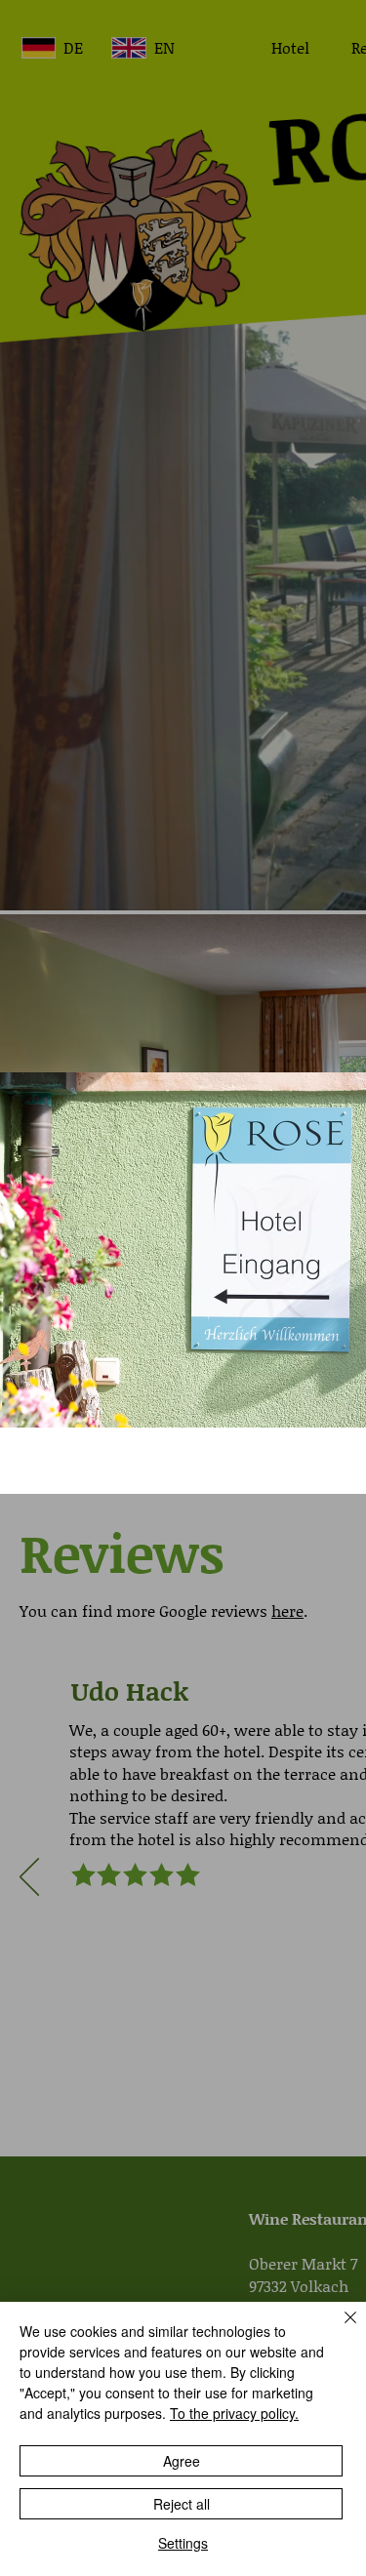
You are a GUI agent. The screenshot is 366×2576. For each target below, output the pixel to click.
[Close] (339, 2329)
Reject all (182, 2504)
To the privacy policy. (234, 2413)
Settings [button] (183, 2543)
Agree (182, 2461)
